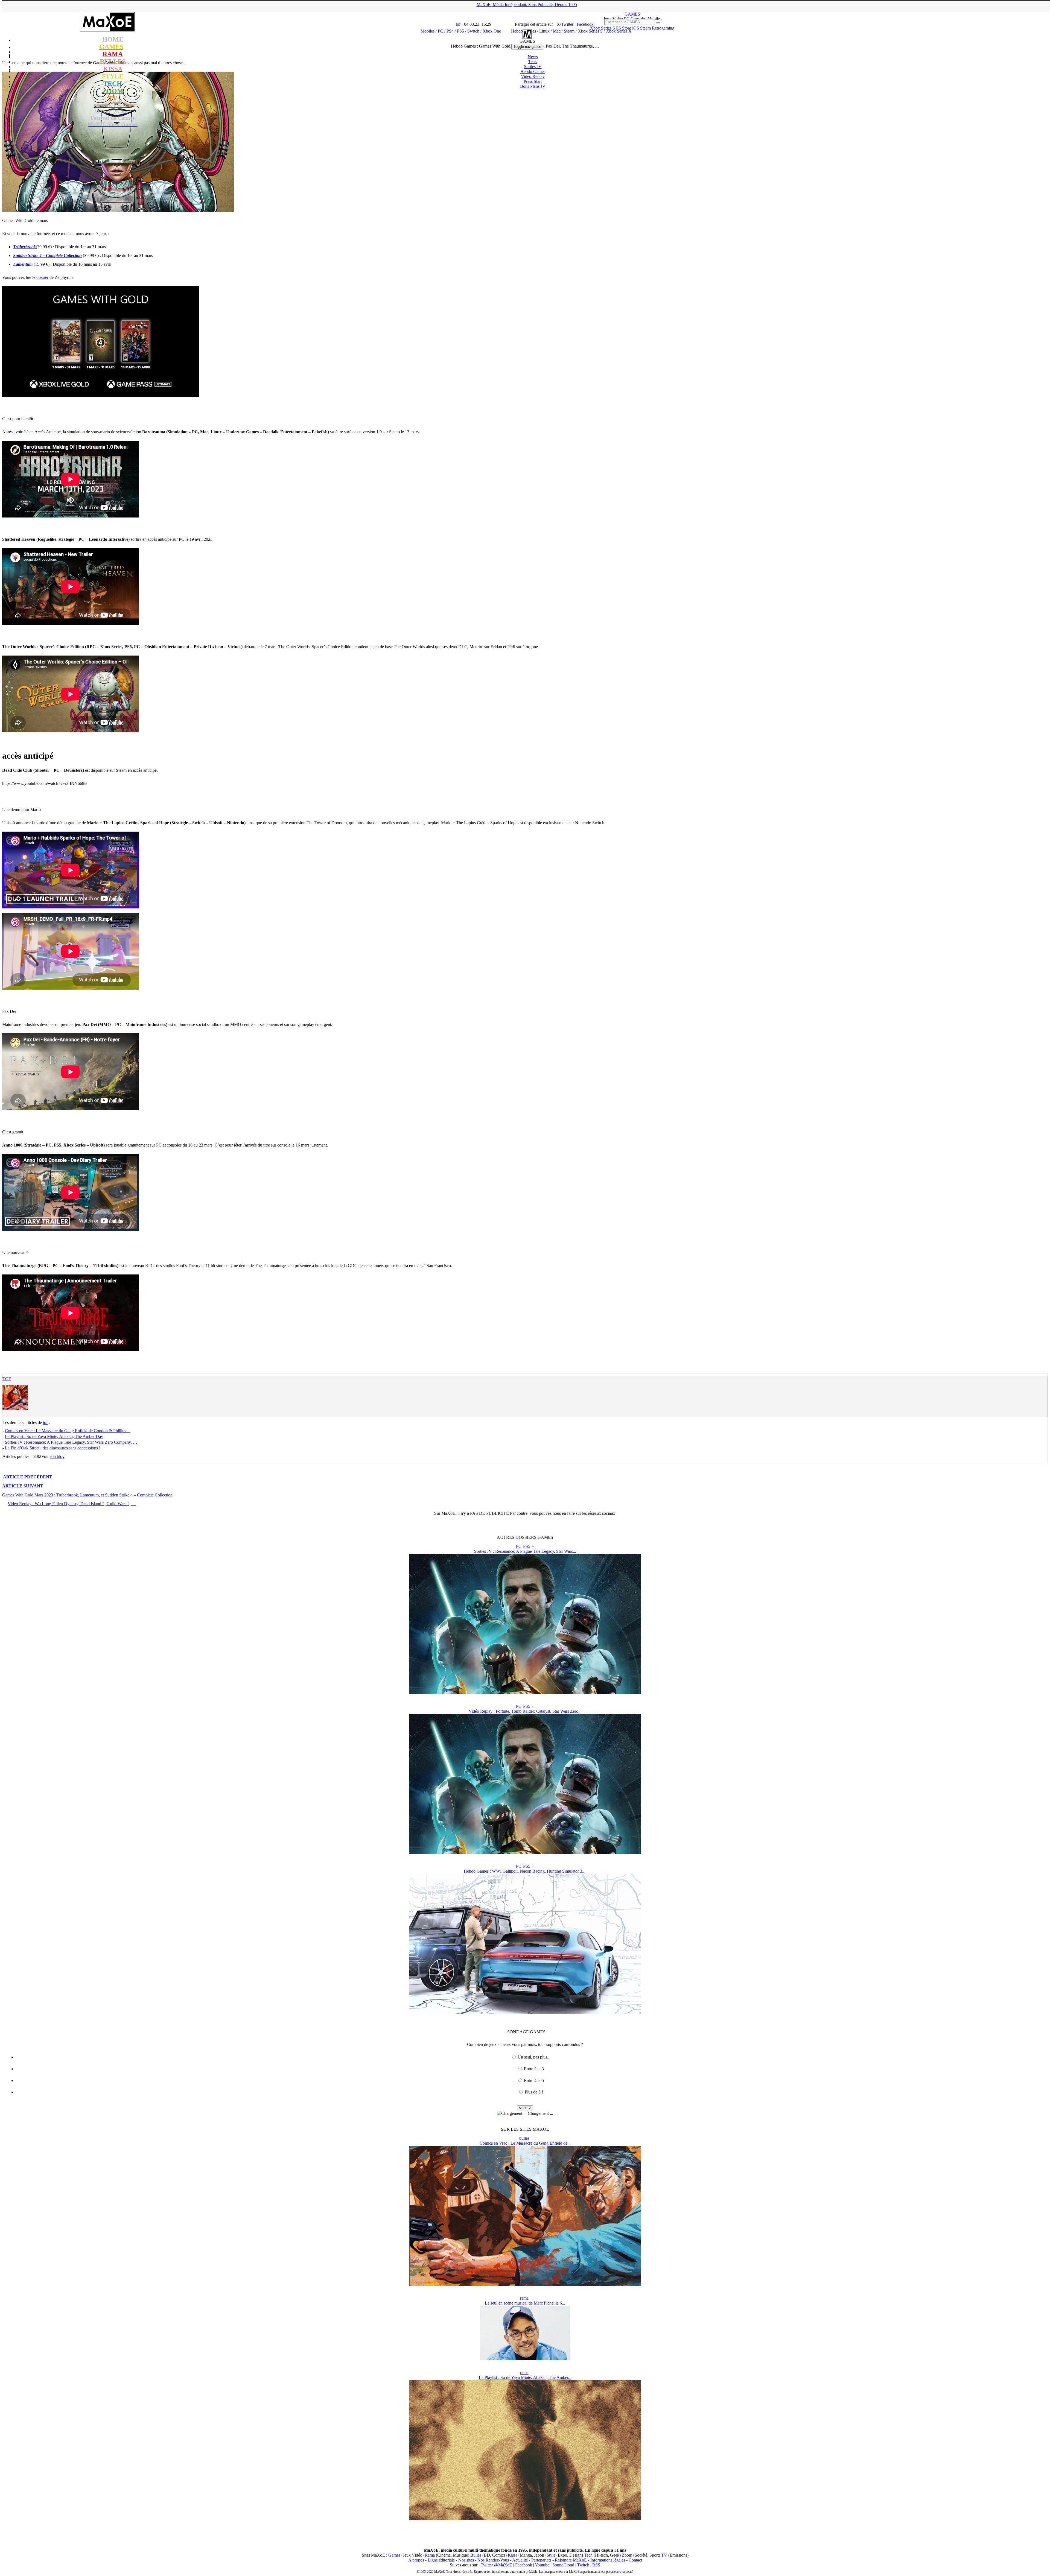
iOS (636, 28)
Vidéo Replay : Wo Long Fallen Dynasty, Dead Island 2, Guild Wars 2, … (72, 1504)
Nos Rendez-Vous (493, 2560)
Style (551, 2555)
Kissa (513, 2555)
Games (394, 2555)
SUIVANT (23, 1486)
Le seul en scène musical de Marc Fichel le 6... (525, 2303)
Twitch (583, 2565)
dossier (42, 277)
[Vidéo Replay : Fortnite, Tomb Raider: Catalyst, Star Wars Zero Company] (525, 1853)
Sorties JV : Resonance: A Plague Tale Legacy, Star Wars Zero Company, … (71, 1442)
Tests (533, 62)
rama (524, 2298)
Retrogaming (663, 28)
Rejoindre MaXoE (571, 2560)
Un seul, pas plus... (534, 2057)
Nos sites (466, 2560)
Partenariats (541, 2560)
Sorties (533, 67)
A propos (416, 2560)
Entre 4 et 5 (534, 2081)
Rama (430, 2555)
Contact (635, 2560)
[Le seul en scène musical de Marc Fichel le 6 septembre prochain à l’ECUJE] (525, 2359)
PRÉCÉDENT (28, 1477)
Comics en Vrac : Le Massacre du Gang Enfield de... (525, 2143)
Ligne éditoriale (441, 2560)
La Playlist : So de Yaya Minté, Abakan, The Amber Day (54, 1436)
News (533, 57)
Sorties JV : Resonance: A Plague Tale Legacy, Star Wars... (525, 1551)
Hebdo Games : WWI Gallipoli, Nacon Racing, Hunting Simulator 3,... (525, 1871)
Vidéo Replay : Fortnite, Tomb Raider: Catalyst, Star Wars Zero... (525, 1711)
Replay (533, 76)
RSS (596, 2565)
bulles (524, 2138)
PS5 (527, 1546)
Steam (645, 28)
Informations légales (608, 2560)
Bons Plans (533, 86)
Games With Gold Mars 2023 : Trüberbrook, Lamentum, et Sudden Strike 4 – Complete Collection (87, 1495)
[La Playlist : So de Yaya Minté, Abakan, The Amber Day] (525, 2519)
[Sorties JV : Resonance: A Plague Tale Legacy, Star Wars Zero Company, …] (525, 1693)
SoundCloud (563, 2565)
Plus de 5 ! (534, 2092)
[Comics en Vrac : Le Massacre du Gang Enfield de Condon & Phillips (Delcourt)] (525, 2284)
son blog (57, 1456)
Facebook (524, 2565)
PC (519, 1546)
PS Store (624, 28)
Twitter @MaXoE (496, 2565)
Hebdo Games (533, 71)
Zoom (627, 2555)
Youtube (542, 2565)
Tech (588, 2555)
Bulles (476, 2555)
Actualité (520, 2560)
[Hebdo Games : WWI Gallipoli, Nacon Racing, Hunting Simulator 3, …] (525, 2012)
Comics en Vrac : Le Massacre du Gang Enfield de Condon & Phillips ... (68, 1431)
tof (7, 1379)
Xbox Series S (603, 28)
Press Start (533, 81)
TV (664, 2555)
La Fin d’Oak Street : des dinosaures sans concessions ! (53, 1448)
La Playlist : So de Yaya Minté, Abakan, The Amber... (525, 2377)
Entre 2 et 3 (534, 2069)
